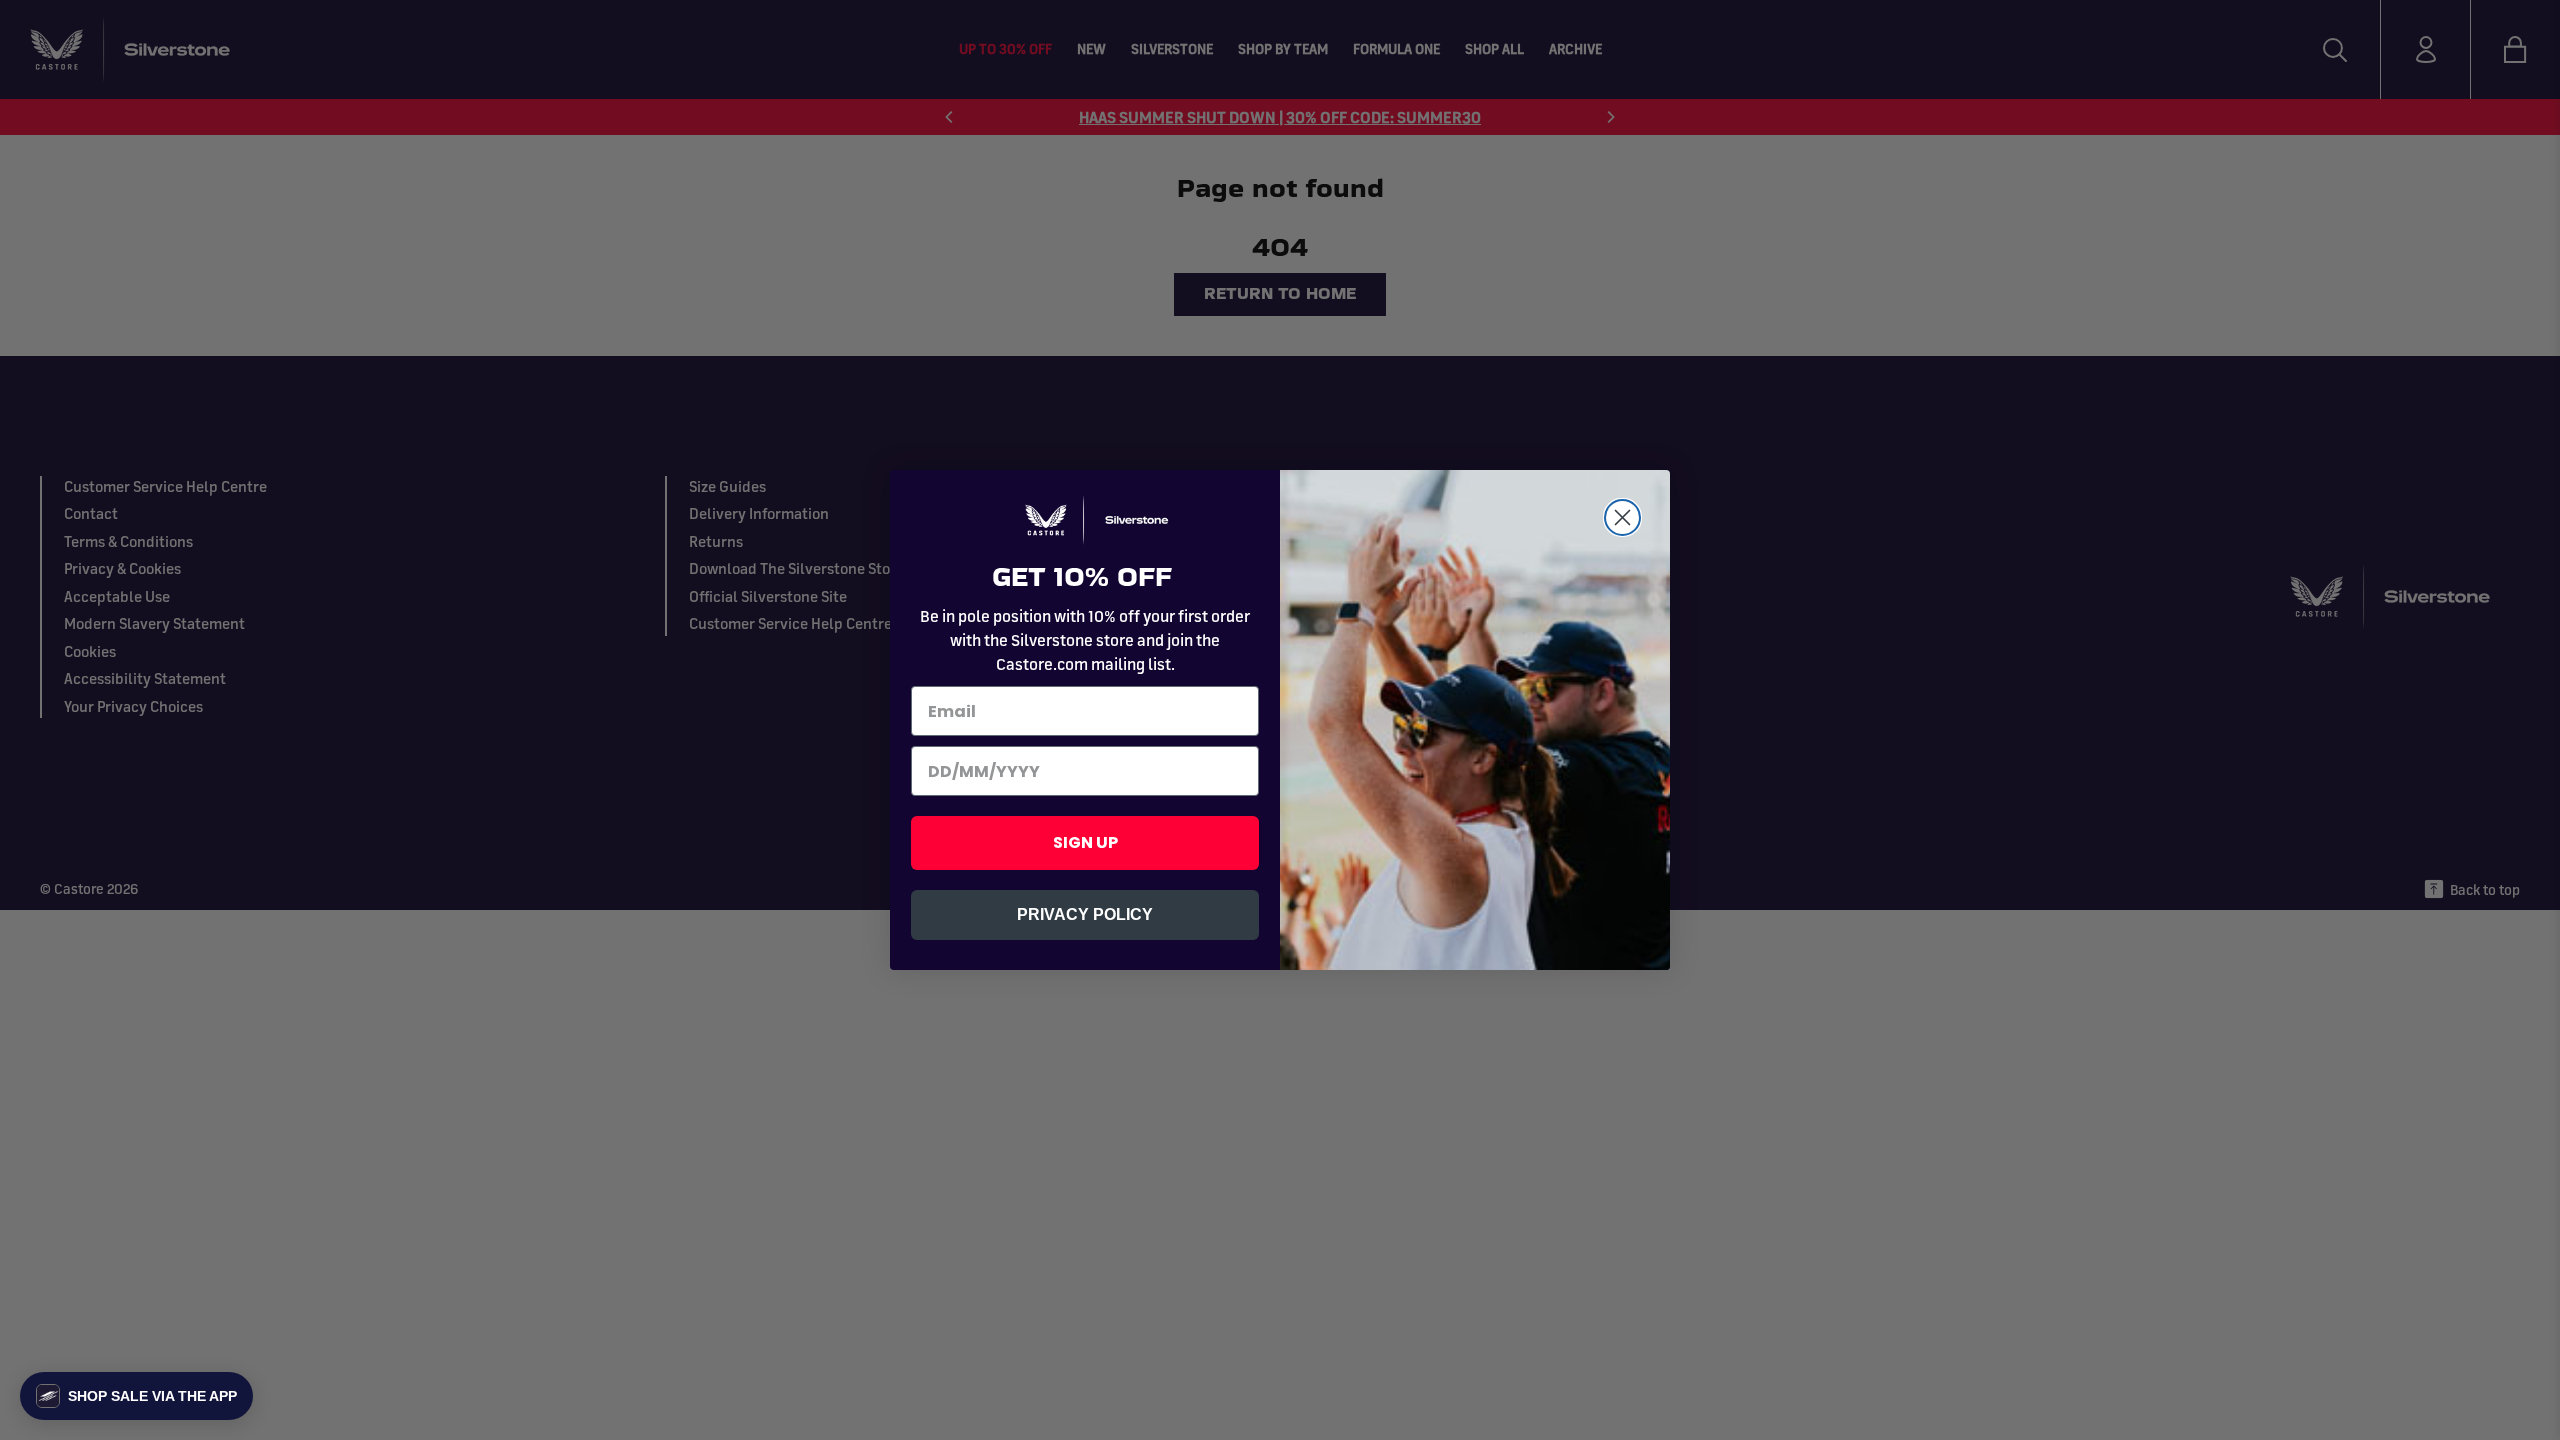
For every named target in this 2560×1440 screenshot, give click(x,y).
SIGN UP (1085, 842)
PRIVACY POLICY (1085, 914)
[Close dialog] (1622, 517)
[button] (136, 1396)
